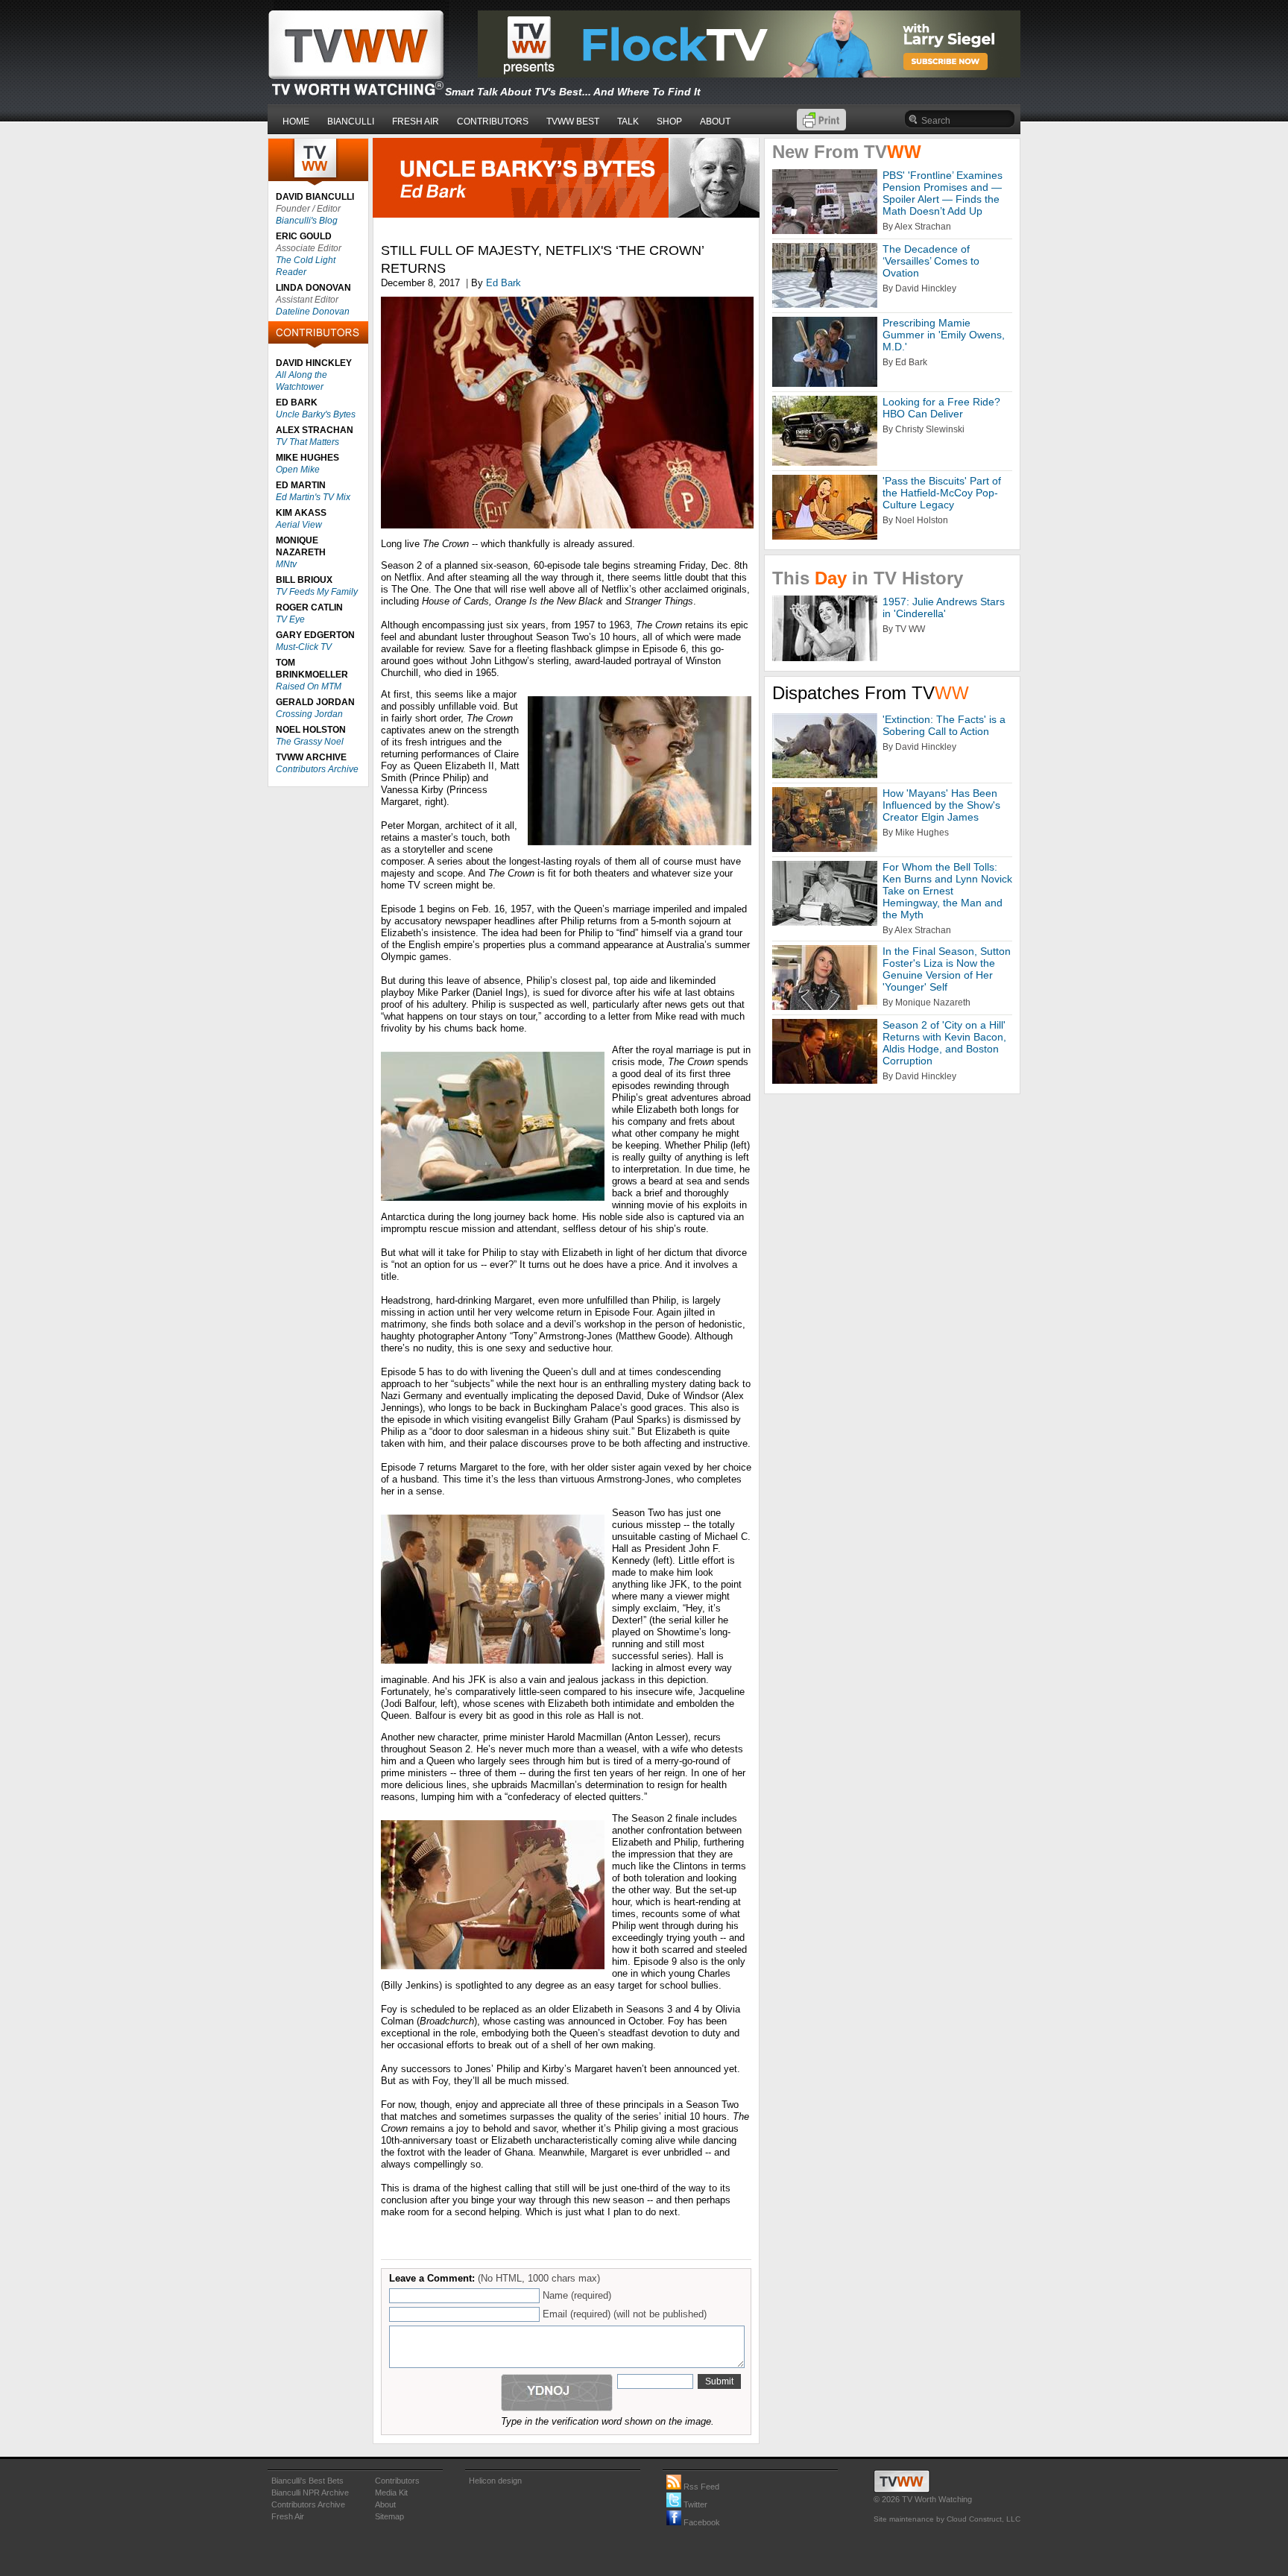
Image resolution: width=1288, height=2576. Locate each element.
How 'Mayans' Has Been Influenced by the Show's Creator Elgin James (941, 805)
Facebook (701, 2522)
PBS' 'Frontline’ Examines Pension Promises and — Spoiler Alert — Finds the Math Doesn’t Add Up (943, 193)
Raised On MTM (309, 686)
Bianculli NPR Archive (310, 2493)
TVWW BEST (573, 121)
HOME (296, 121)
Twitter (694, 2504)
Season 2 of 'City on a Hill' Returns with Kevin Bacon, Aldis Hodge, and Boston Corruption (944, 1043)
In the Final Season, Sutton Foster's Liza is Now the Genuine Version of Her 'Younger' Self (947, 969)
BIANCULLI (351, 121)
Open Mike (298, 470)
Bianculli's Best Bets (307, 2481)
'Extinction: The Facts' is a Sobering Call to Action (944, 725)
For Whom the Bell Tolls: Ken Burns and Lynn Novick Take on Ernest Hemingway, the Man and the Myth (947, 891)
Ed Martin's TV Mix (313, 497)
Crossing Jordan (309, 714)
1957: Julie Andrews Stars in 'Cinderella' (944, 607)
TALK (628, 121)
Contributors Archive (317, 769)
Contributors (397, 2481)
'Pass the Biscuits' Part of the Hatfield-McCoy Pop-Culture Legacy (942, 493)
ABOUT (715, 121)
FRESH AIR (416, 121)
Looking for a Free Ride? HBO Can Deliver (941, 408)
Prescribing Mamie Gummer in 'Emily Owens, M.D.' (944, 335)
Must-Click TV (304, 647)
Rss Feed (700, 2487)
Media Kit (391, 2493)
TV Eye (290, 619)
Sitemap (389, 2516)
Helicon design (495, 2481)
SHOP (669, 121)
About (385, 2504)
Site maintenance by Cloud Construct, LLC (947, 2519)
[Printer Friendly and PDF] (821, 127)
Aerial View (299, 525)
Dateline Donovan (313, 312)
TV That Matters (307, 442)
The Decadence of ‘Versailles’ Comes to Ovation (931, 261)
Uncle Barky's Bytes (316, 414)
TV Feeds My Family (317, 592)
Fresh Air (288, 2516)
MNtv (286, 564)
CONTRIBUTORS (493, 121)
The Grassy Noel (310, 742)
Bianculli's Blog (307, 221)
